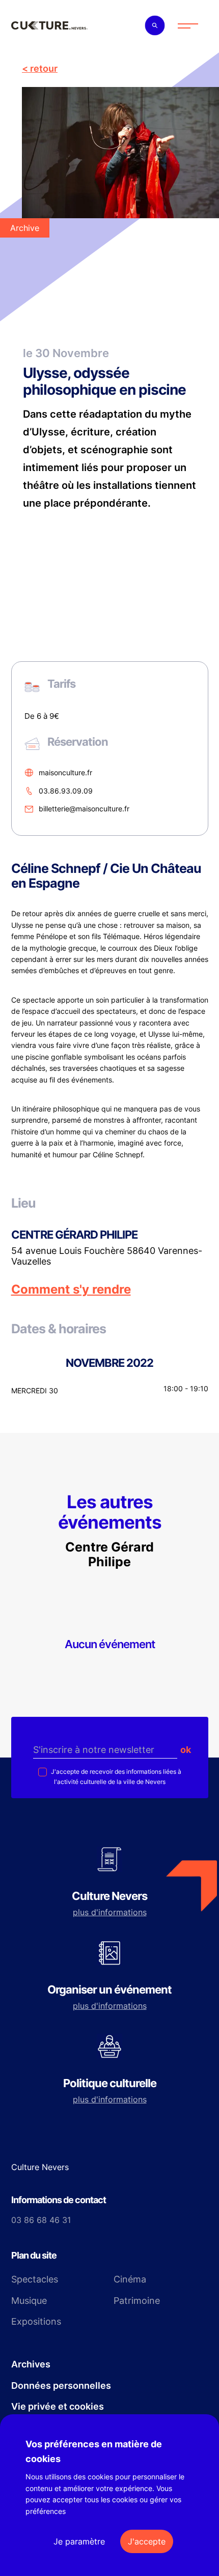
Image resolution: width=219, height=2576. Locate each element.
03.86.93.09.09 (66, 791)
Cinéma (130, 2279)
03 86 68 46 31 (41, 2220)
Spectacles (35, 2279)
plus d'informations (110, 1912)
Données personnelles (61, 2385)
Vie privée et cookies (58, 2406)
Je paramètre (79, 2541)
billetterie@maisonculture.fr (84, 809)
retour (44, 68)
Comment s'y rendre (71, 1290)
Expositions (36, 2321)
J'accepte (147, 2541)
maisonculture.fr (65, 772)
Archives (31, 2364)
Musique (29, 2301)
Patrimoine (137, 2301)
